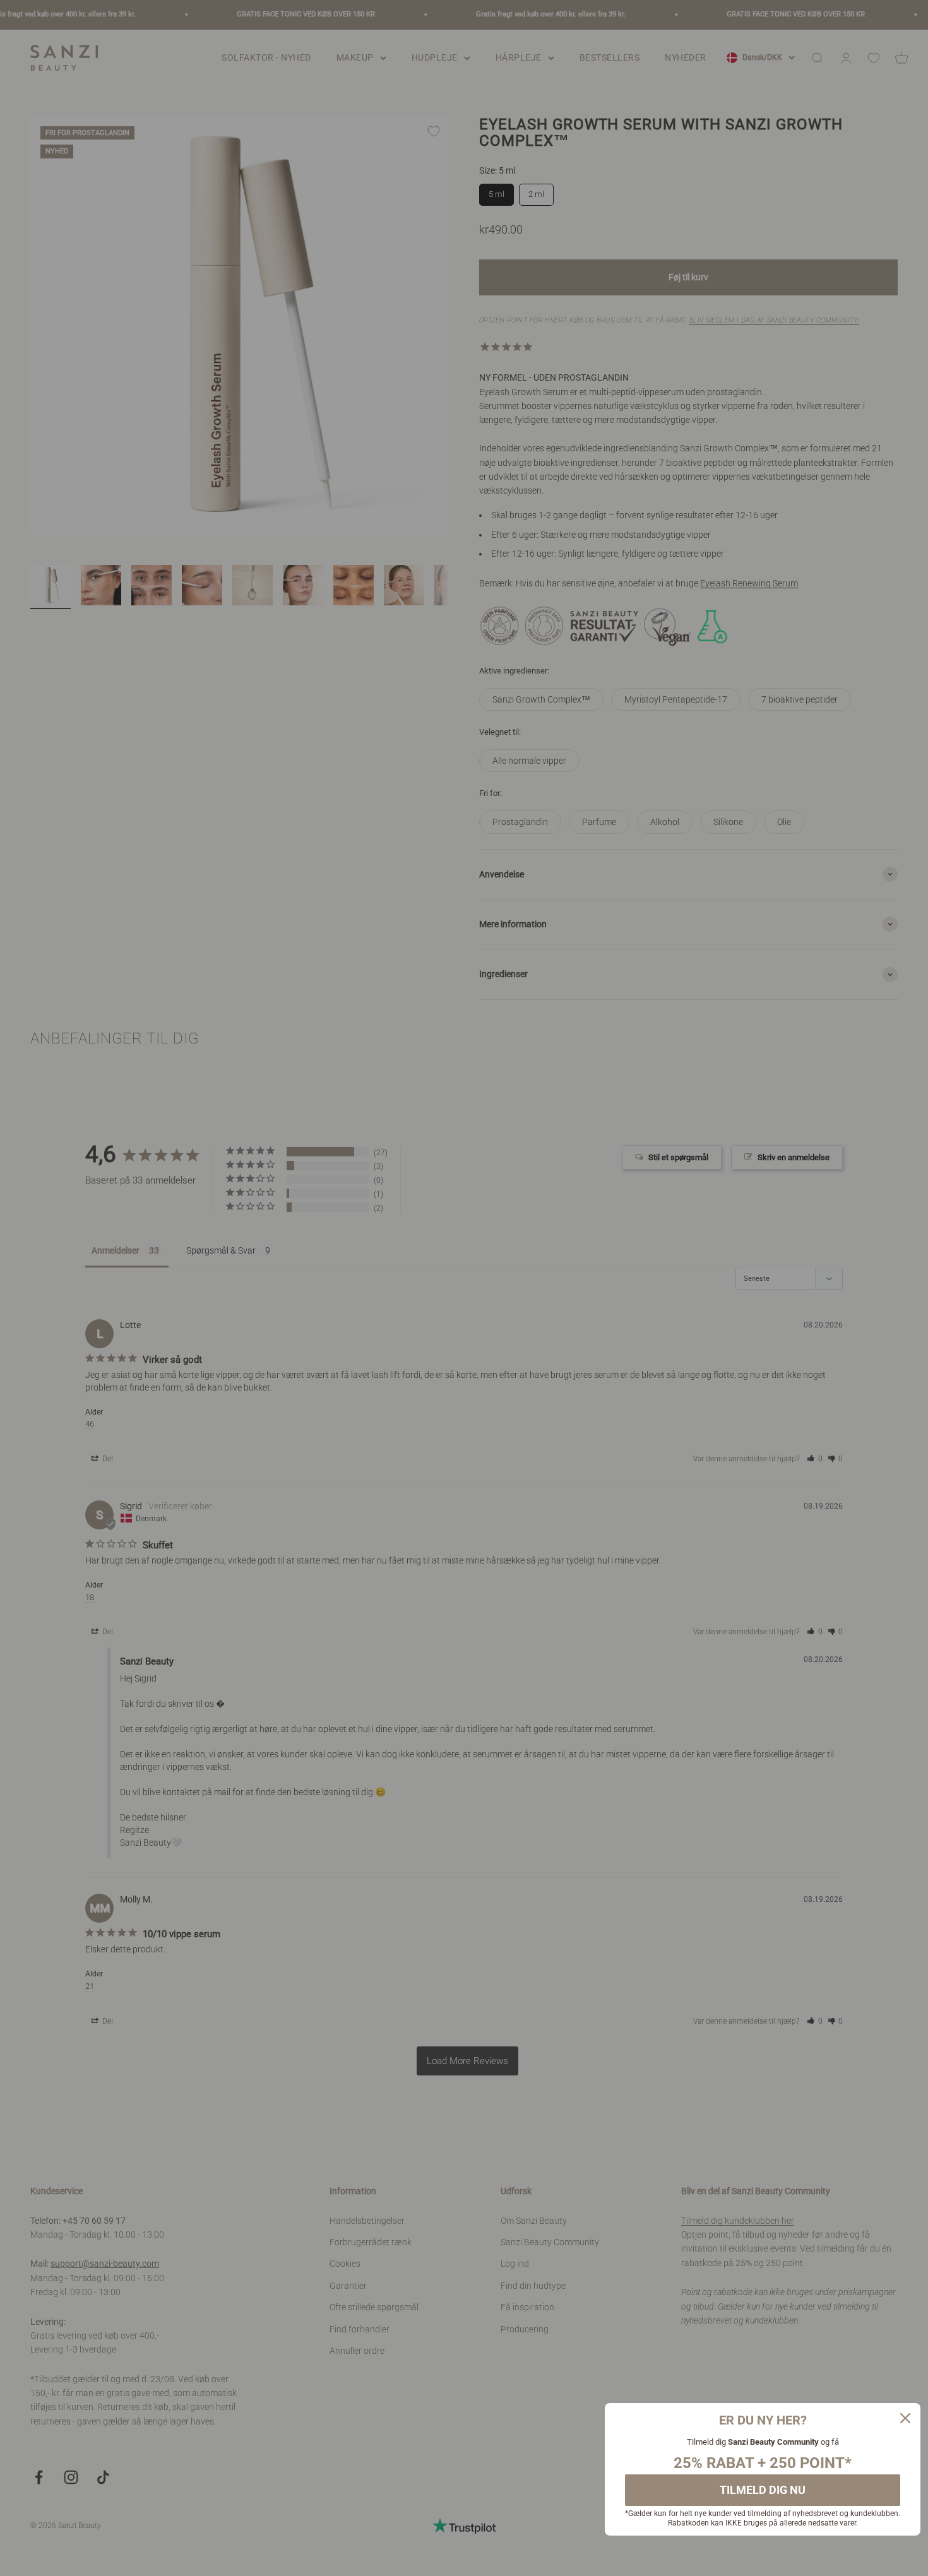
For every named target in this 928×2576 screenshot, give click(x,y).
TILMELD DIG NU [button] (763, 2490)
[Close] (905, 2418)
